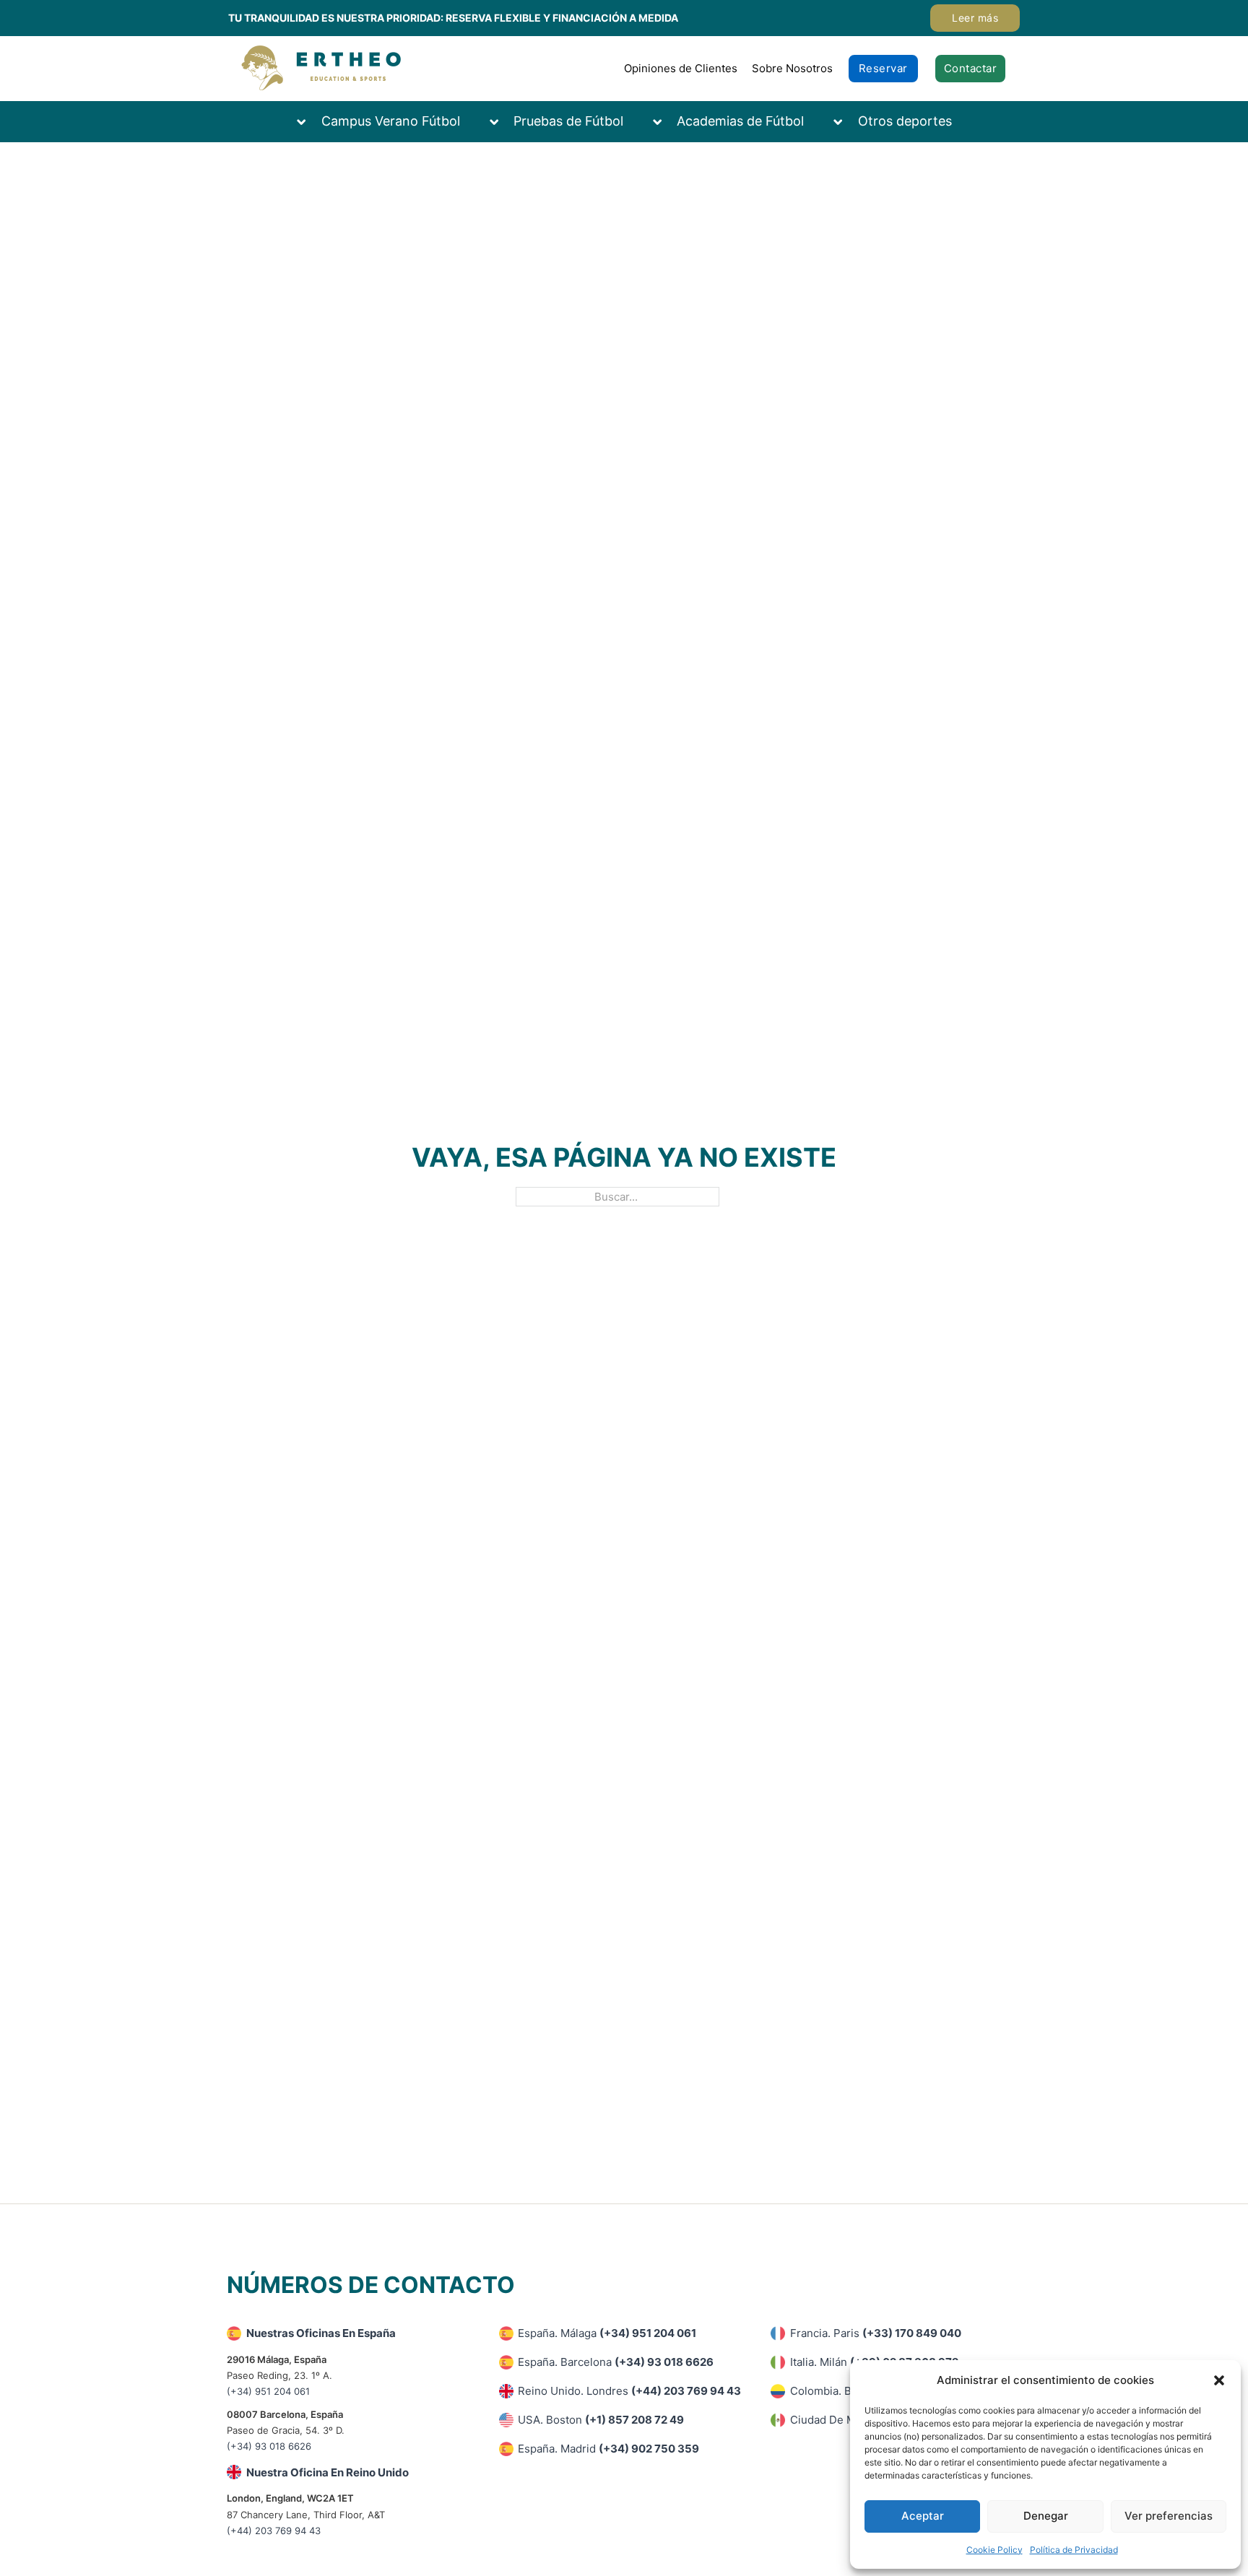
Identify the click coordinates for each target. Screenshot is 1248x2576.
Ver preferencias (1169, 2516)
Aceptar (923, 2516)
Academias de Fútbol (740, 121)
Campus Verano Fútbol (391, 121)
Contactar (971, 68)
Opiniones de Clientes (681, 68)
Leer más (975, 18)
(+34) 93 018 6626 (269, 2446)
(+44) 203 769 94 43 (274, 2531)
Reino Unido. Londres (629, 2391)
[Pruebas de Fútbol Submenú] (501, 122)
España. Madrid (608, 2449)
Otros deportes (905, 121)
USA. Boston (601, 2420)
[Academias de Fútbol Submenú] (664, 122)
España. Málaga (607, 2333)
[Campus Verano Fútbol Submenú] (308, 122)
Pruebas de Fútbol (568, 121)
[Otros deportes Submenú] (845, 122)
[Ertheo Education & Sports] (321, 68)
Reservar (883, 68)
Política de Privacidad (1074, 2550)
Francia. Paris (876, 2333)
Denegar (1046, 2516)
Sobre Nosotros (792, 68)
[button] (1219, 2380)
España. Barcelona (616, 2362)
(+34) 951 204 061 (268, 2391)
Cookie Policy (994, 2550)
